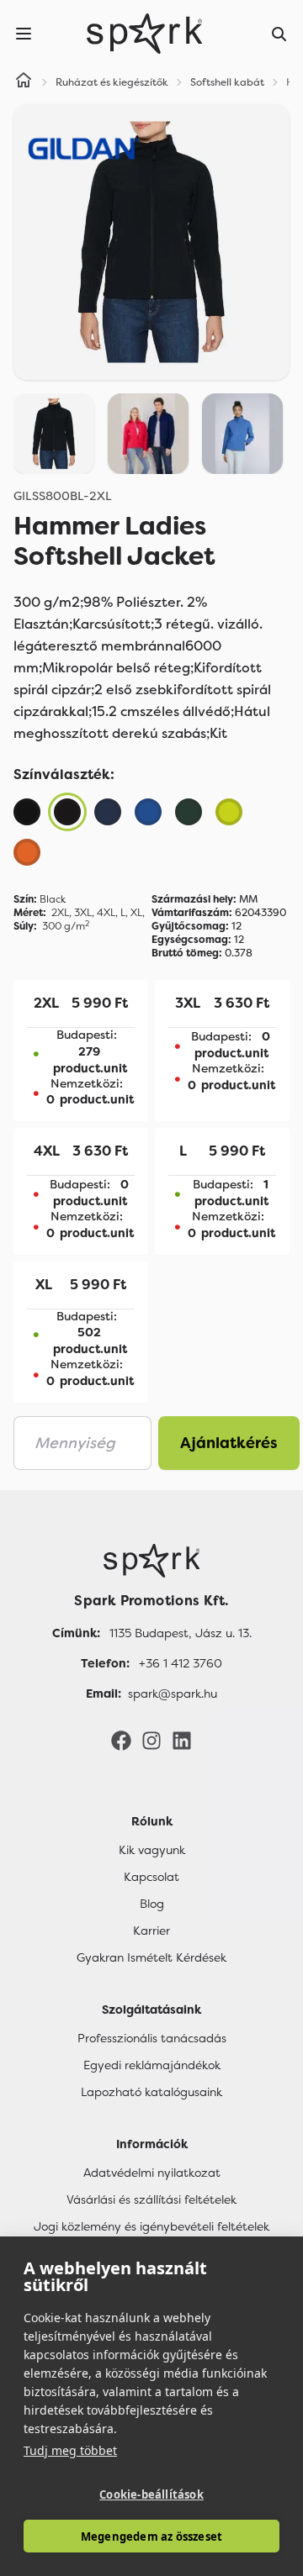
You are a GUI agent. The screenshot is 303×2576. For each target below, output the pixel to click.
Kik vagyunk (152, 1850)
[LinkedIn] (182, 1739)
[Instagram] (151, 1739)
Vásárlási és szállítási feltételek (151, 2199)
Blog (152, 1904)
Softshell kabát (227, 82)
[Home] (24, 82)
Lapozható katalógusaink (151, 2092)
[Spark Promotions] (145, 34)
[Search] (279, 34)
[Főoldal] (151, 1561)
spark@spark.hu (173, 1694)
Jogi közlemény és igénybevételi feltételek (151, 2226)
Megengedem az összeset (151, 2536)
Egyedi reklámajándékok (152, 2065)
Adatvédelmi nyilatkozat (152, 2173)
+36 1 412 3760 (181, 1663)
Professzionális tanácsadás (152, 2038)
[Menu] (24, 34)
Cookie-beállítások (151, 2494)
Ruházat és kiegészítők (112, 82)
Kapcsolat (151, 1877)
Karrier (151, 1931)
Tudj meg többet (70, 2450)
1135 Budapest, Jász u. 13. (181, 1633)
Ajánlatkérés (229, 1443)
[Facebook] (121, 1739)
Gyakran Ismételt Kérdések (151, 1957)
